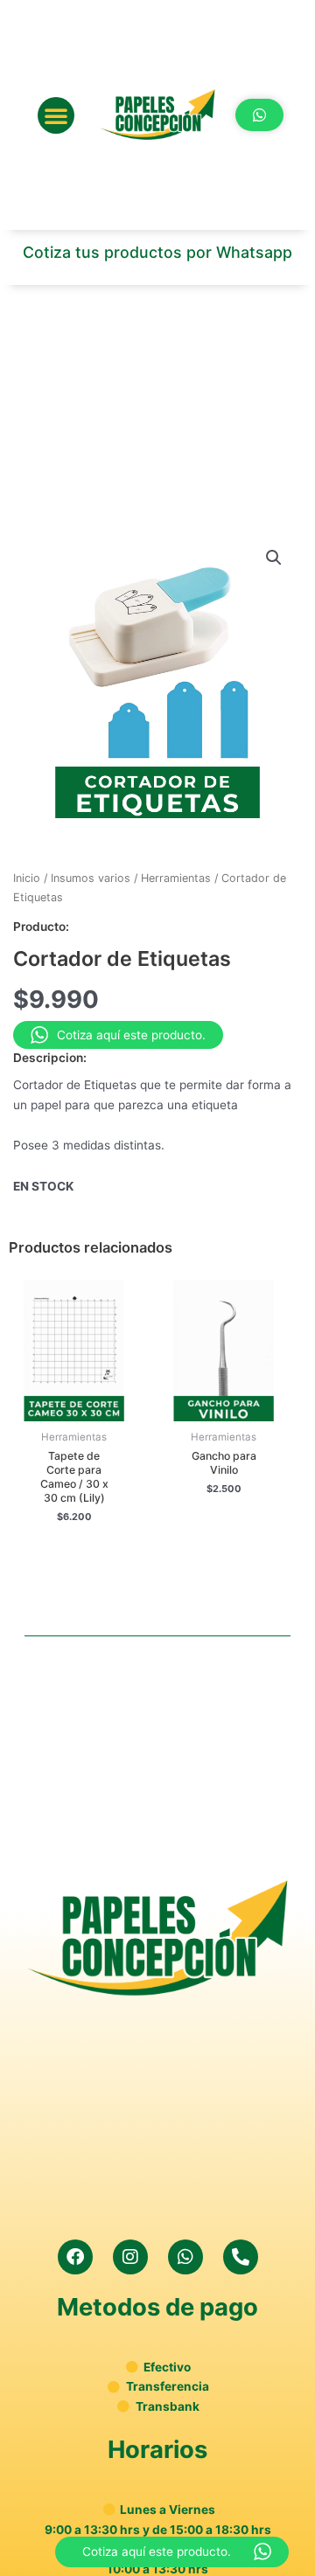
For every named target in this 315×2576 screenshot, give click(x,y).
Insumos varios (91, 878)
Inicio (27, 878)
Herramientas (176, 878)
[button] (56, 115)
